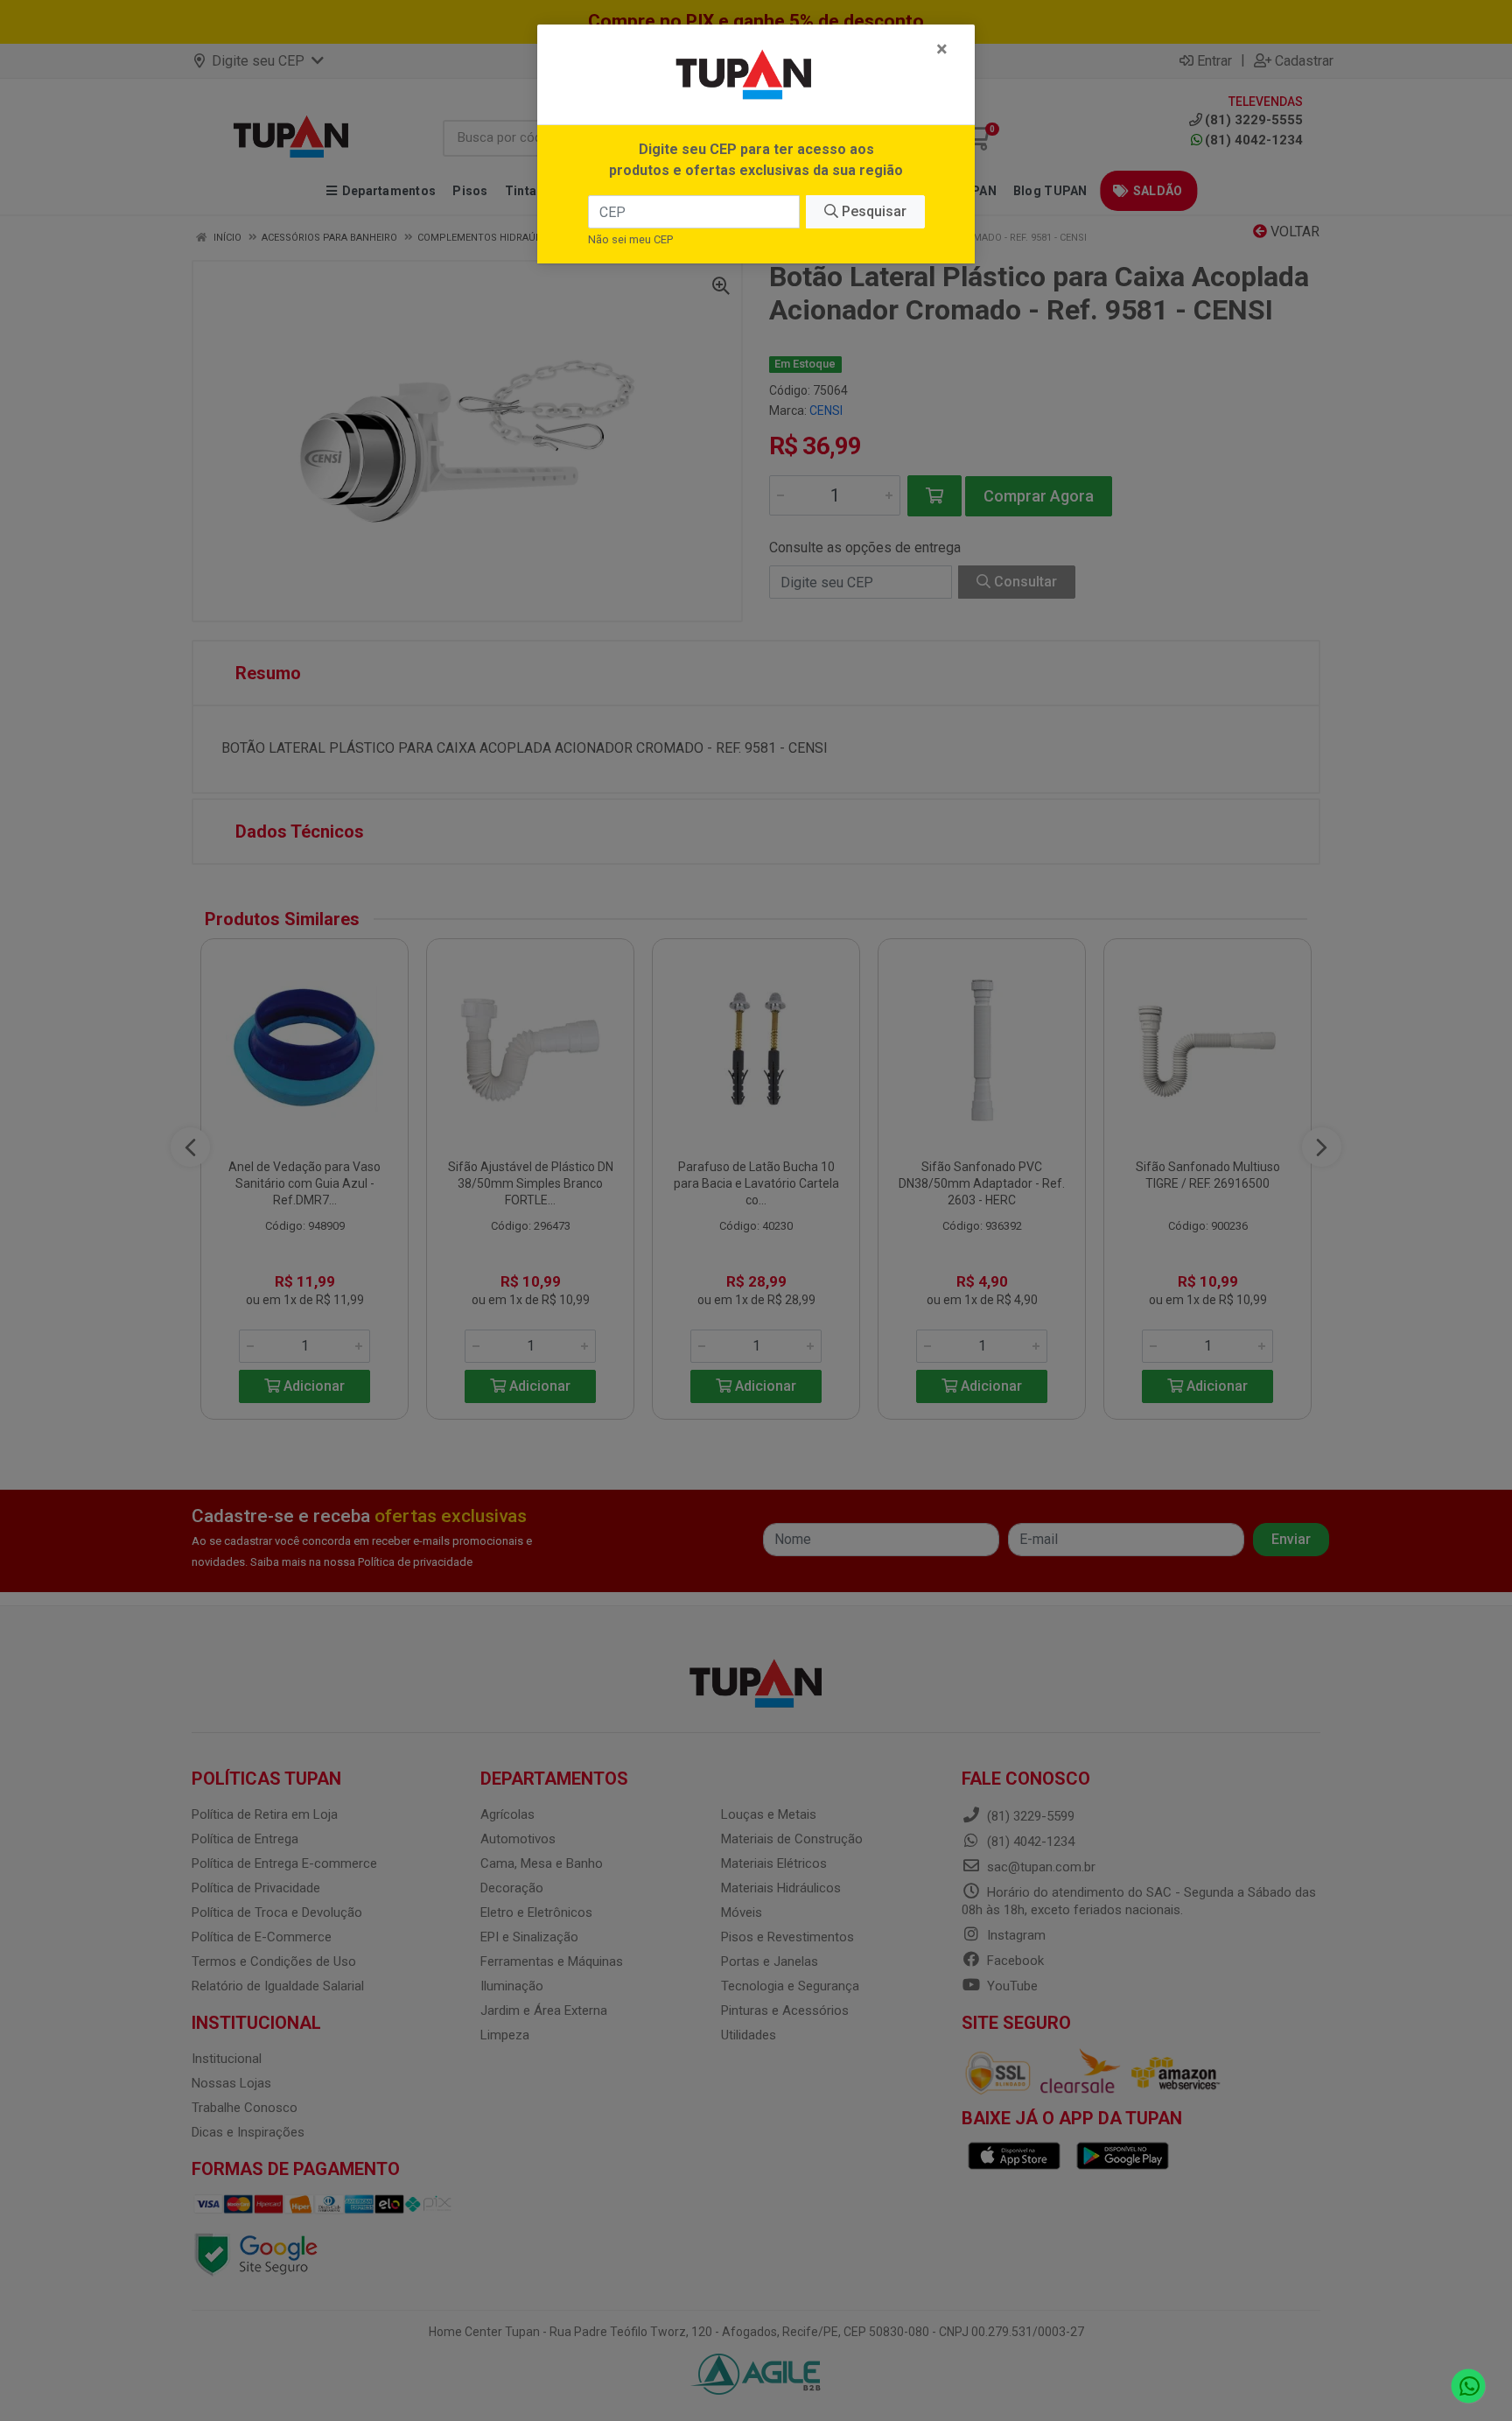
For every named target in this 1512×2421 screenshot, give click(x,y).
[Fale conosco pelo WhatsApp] (1469, 2386)
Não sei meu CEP (630, 239)
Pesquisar (872, 211)
